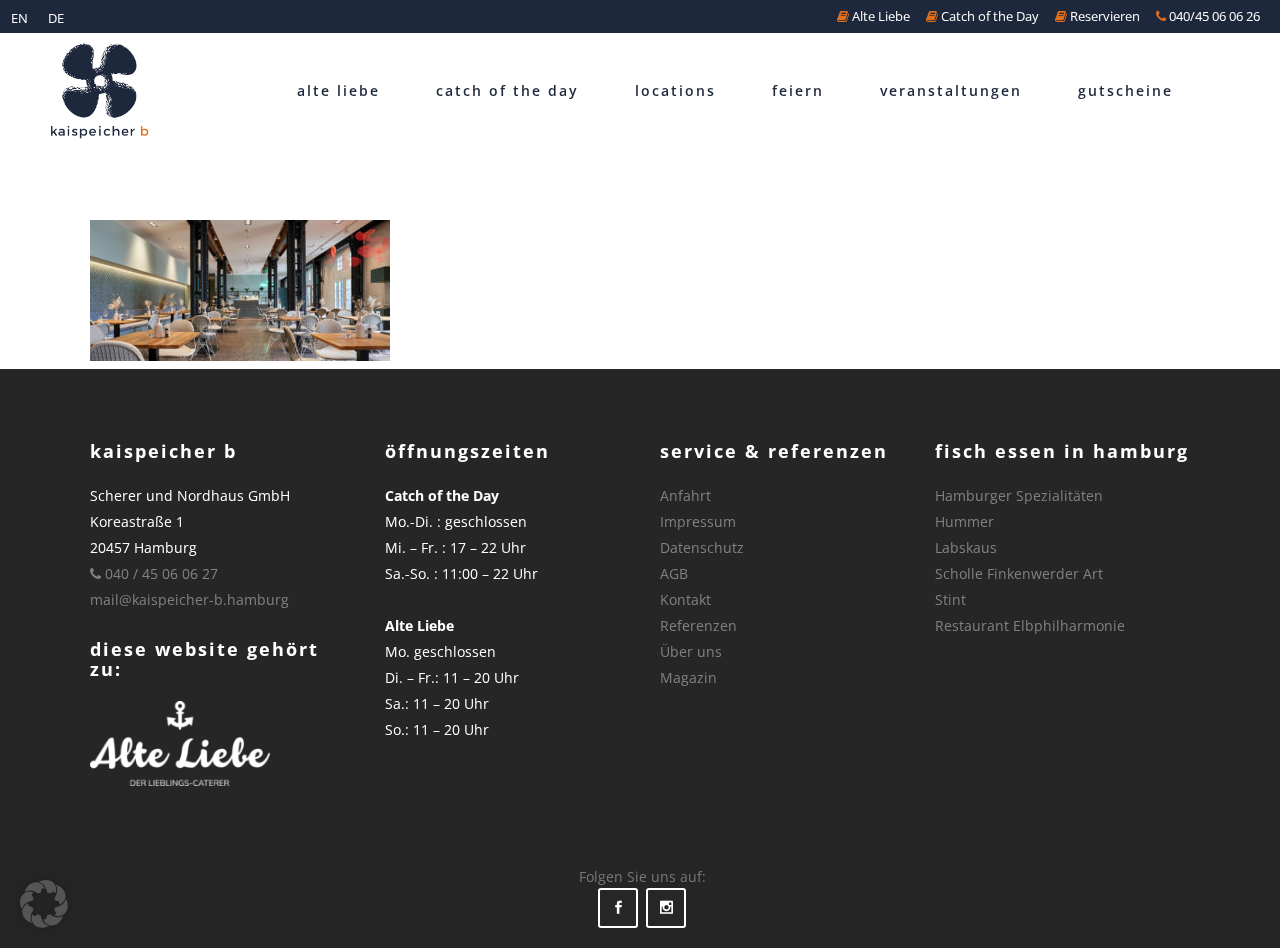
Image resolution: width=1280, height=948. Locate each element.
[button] (44, 904)
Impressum (698, 521)
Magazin (688, 677)
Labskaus (966, 547)
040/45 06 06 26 (1213, 16)
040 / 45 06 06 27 (159, 573)
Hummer (964, 521)
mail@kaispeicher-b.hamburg (189, 599)
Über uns (691, 651)
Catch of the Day (988, 16)
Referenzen (698, 625)
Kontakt (685, 599)
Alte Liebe (879, 16)
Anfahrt (685, 495)
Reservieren (1103, 16)
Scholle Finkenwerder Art (1019, 573)
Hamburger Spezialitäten (1019, 495)
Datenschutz (702, 547)
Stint (950, 599)
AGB (674, 573)
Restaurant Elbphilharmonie (1030, 625)
